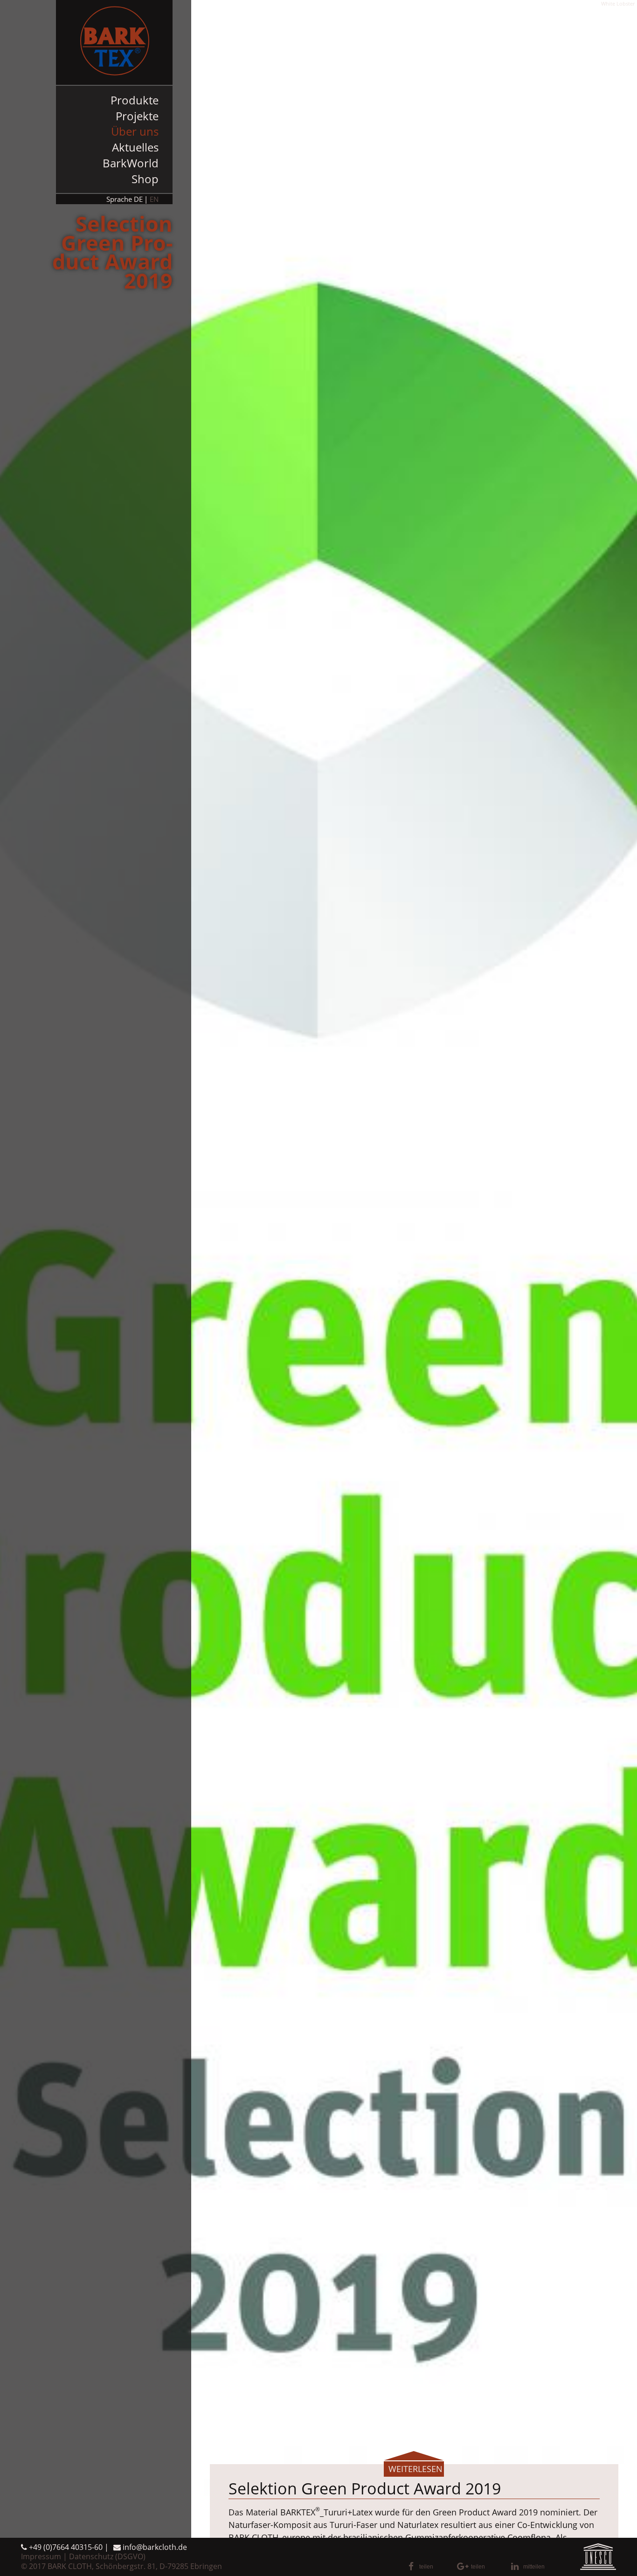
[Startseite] (114, 42)
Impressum (41, 2556)
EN (154, 199)
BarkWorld (131, 163)
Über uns (135, 131)
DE (138, 199)
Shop (145, 179)
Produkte (135, 100)
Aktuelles (135, 147)
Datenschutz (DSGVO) (107, 2556)
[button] (430, 2567)
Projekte (137, 116)
